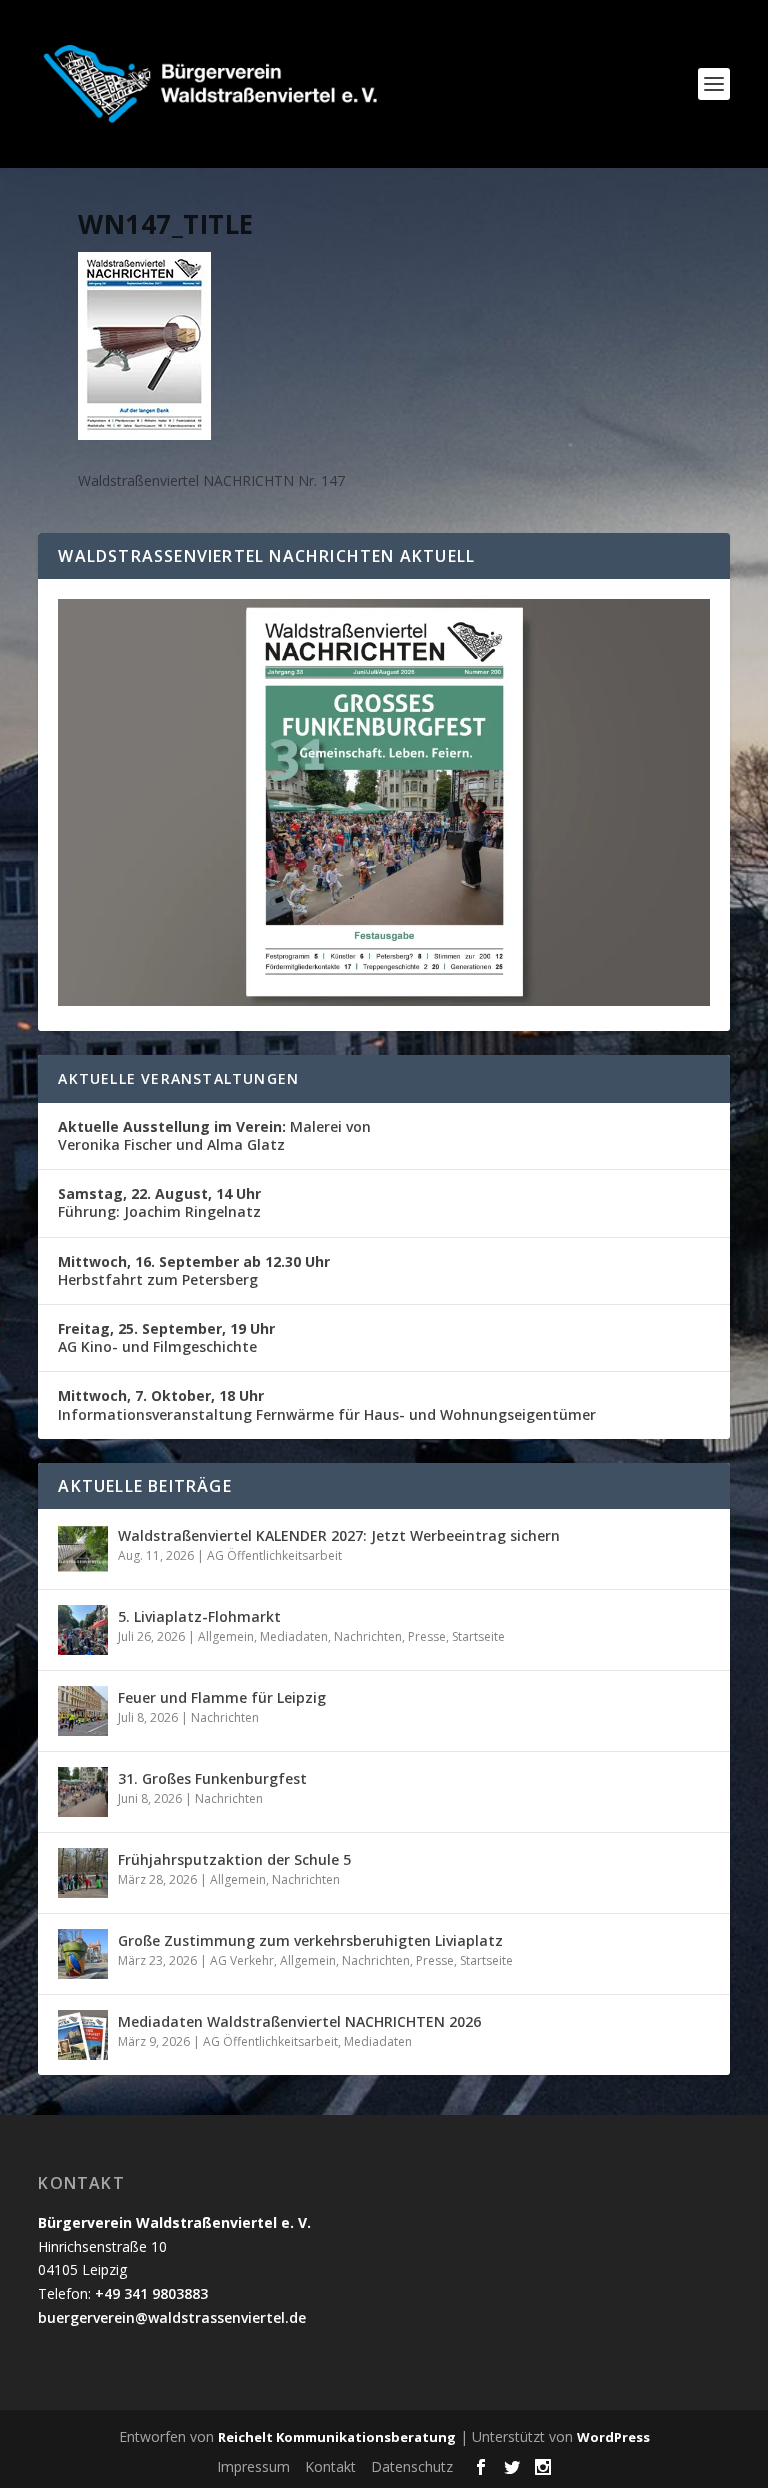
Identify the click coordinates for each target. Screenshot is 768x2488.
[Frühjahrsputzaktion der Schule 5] (83, 1873)
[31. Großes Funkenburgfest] (83, 1792)
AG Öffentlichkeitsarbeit (274, 1555)
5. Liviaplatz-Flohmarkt (199, 1616)
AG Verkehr (242, 1960)
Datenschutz (412, 2466)
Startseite (478, 1636)
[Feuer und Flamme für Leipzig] (83, 1711)
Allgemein (226, 1636)
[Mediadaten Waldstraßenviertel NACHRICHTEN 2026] (83, 2035)
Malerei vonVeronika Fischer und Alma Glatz (214, 1135)
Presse (427, 1636)
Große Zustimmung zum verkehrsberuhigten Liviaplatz (310, 1940)
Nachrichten (368, 1636)
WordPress (613, 2437)
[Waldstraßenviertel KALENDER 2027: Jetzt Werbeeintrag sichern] (83, 1549)
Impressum (253, 2466)
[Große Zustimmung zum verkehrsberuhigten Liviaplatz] (83, 1954)
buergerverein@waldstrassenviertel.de (172, 2317)
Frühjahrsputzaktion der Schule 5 (234, 1859)
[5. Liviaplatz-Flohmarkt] (83, 1630)
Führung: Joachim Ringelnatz (159, 1202)
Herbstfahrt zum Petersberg (194, 1270)
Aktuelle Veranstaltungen (178, 1078)
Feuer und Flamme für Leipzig (222, 1697)
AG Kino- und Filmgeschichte (166, 1337)
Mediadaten (294, 1636)
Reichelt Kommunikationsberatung (337, 2437)
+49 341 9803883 (151, 2293)
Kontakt (330, 2466)
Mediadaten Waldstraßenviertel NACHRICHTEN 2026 (299, 2021)
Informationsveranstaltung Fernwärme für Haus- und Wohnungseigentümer (327, 1404)
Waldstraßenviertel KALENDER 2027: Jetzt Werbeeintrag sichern (339, 1535)
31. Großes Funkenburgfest (212, 1778)
